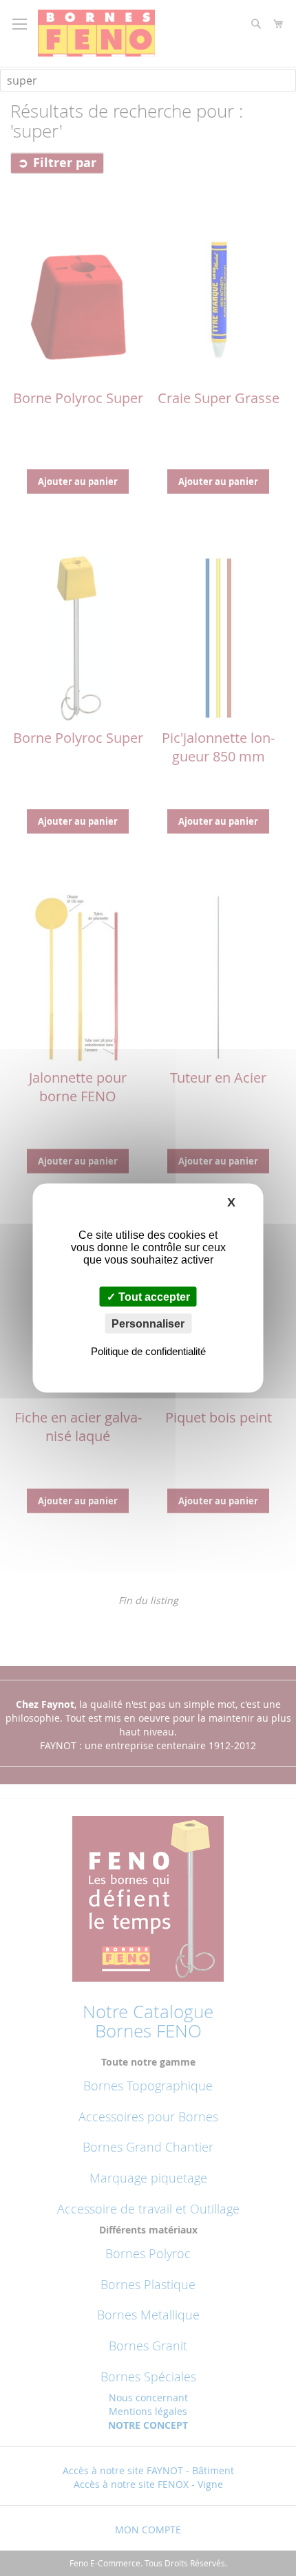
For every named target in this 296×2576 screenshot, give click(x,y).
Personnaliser (148, 1324)
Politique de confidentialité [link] (148, 1351)
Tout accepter (153, 1297)
